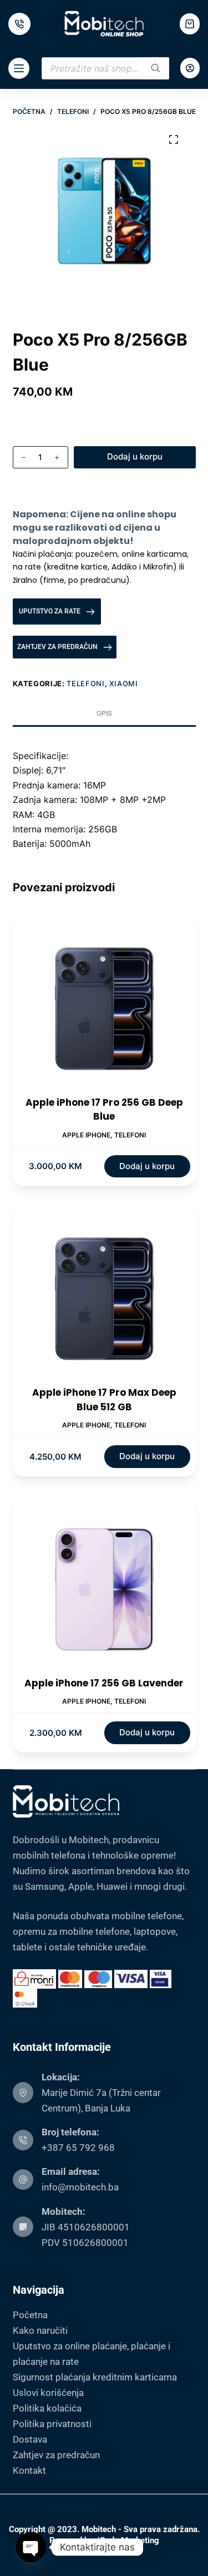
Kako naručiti (40, 2330)
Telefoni (85, 683)
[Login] (190, 68)
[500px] (19, 24)
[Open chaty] (31, 2547)
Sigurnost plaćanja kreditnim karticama (95, 2377)
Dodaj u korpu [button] (147, 1166)
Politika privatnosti (52, 2424)
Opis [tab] (104, 713)
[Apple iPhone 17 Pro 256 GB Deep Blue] (104, 1004)
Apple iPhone (86, 1135)
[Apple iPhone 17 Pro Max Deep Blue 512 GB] (104, 1294)
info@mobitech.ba (80, 2187)
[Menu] (19, 68)
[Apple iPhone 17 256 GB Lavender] (104, 1585)
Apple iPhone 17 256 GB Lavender (104, 1683)
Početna (30, 2315)
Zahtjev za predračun (56, 2455)
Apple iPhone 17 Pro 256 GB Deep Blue (104, 1110)
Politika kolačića (47, 2408)
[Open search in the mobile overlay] (105, 68)
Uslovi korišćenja (48, 2393)
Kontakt (29, 2470)
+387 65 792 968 (78, 2148)
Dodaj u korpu (135, 456)
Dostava (30, 2439)
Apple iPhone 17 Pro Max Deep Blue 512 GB (104, 1400)
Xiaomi (124, 683)
